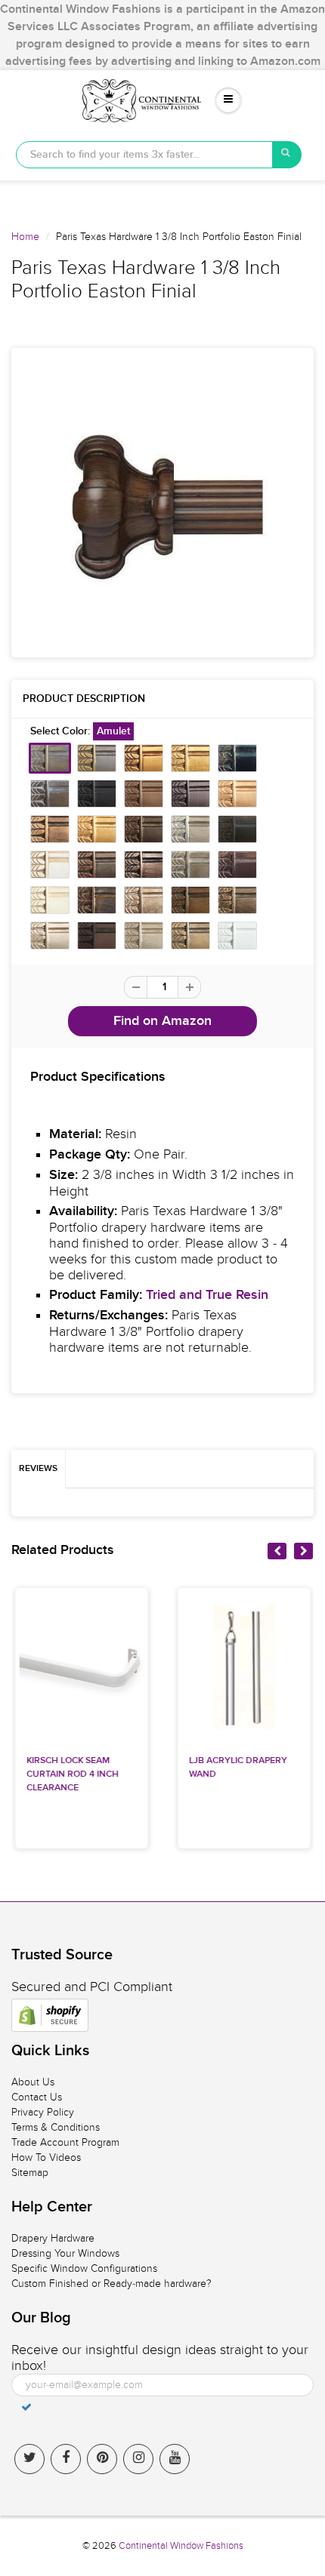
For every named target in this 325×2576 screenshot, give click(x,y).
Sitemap (30, 2173)
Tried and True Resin (207, 1295)
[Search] (287, 155)
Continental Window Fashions (181, 2546)
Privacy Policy (43, 2112)
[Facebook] (66, 2459)
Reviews (38, 1469)
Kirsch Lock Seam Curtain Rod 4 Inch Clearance (73, 1774)
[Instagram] (138, 2459)
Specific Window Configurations (84, 2268)
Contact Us (37, 2097)
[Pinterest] (102, 2459)
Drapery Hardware (53, 2238)
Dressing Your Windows (65, 2253)
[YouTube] (175, 2459)
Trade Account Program (65, 2142)
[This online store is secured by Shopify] (50, 2015)
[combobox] (144, 155)
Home (25, 237)
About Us (33, 2082)
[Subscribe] (26, 2407)
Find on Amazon (162, 1021)
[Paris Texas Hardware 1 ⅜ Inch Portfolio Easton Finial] (162, 503)
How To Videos (46, 2157)
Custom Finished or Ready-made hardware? (111, 2284)
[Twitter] (29, 2459)
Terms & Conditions (56, 2127)
